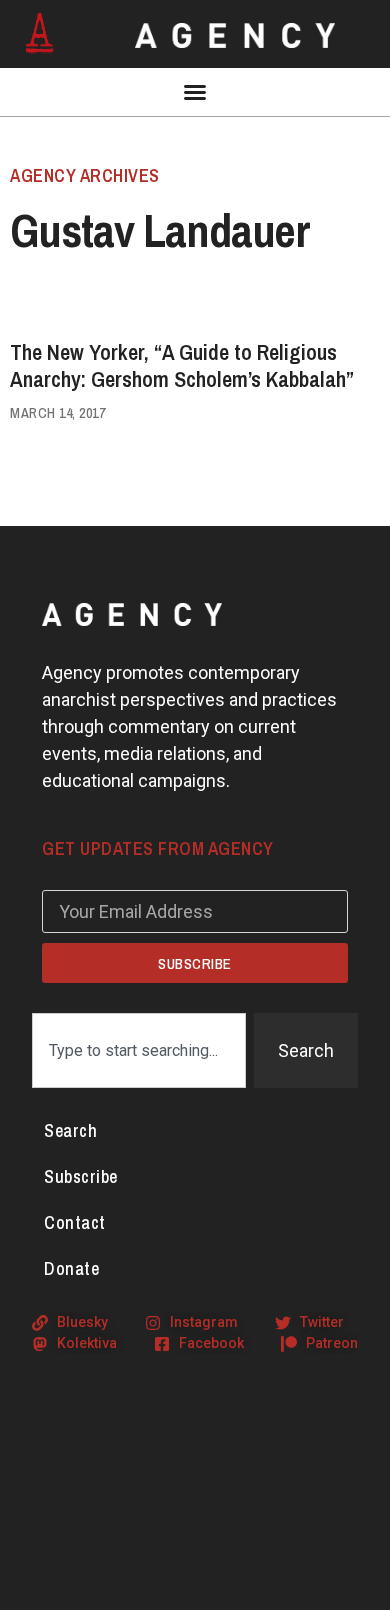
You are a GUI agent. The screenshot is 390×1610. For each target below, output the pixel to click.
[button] (195, 92)
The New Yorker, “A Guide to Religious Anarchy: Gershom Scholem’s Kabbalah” (182, 365)
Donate (71, 1268)
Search (70, 1130)
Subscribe (81, 1176)
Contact (75, 1222)
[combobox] (139, 1050)
